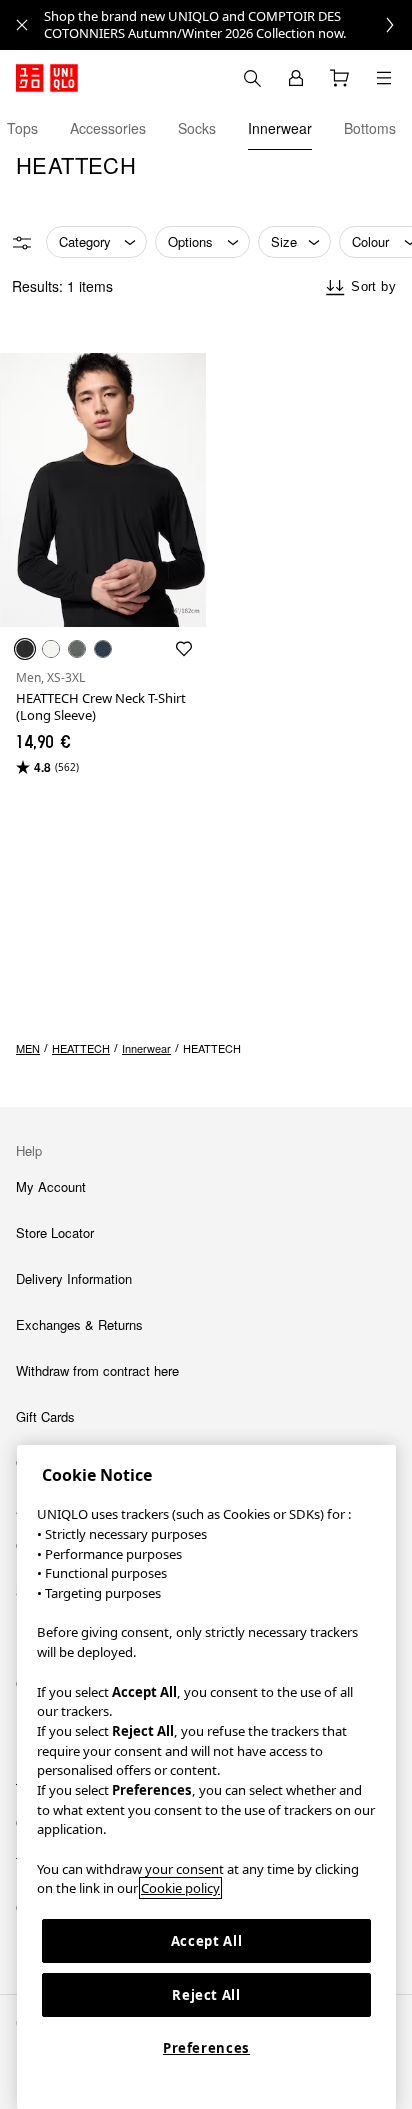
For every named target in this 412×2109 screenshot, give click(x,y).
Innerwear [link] (146, 1048)
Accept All (207, 1941)
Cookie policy (180, 1888)
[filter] (22, 243)
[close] (22, 25)
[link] (228, 25)
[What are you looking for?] (252, 78)
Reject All (206, 1995)
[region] (206, 1777)
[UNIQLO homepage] (47, 78)
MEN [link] (28, 1048)
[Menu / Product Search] (384, 78)
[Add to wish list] (184, 649)
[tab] (22, 128)
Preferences (206, 2048)
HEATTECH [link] (81, 1048)
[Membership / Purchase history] (296, 78)
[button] (103, 490)
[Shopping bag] (340, 78)
